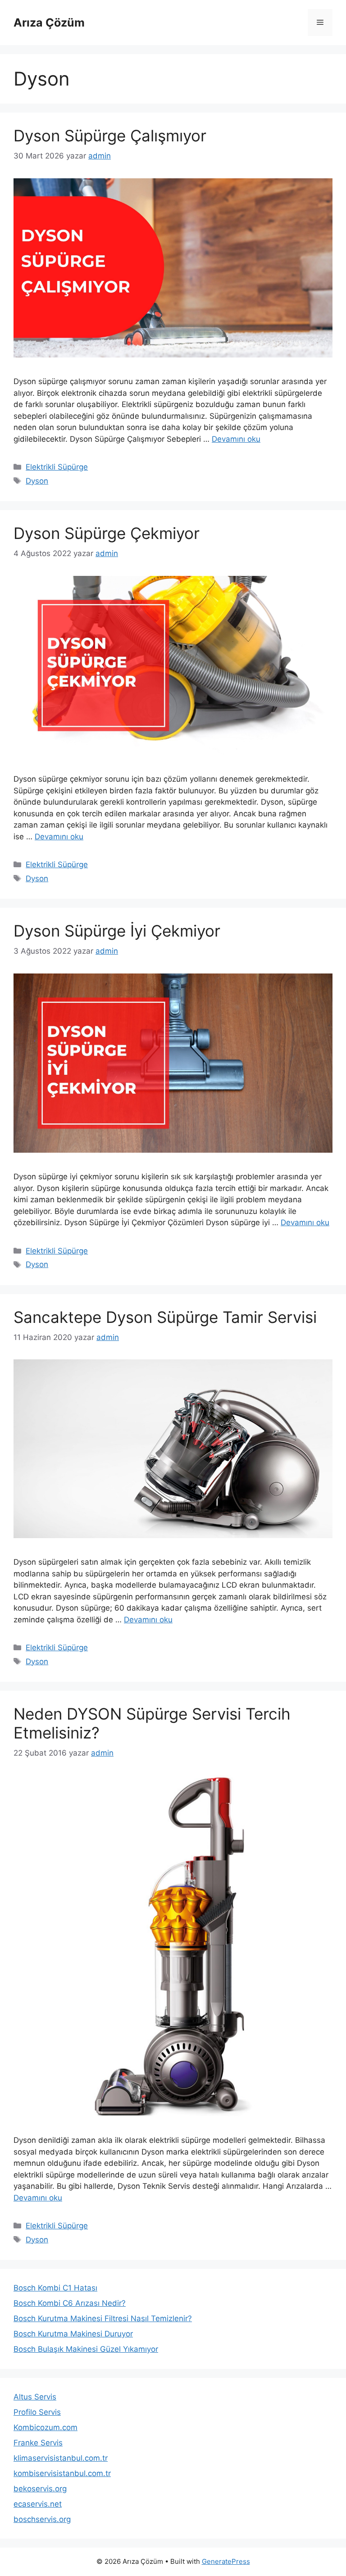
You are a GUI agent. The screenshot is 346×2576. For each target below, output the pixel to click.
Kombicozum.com (46, 2427)
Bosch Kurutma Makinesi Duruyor (73, 2334)
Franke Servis (38, 2443)
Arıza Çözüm (49, 23)
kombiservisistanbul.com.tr (62, 2473)
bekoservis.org (40, 2489)
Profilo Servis (37, 2412)
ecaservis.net (38, 2504)
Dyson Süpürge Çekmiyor (107, 533)
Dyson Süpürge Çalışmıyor (110, 136)
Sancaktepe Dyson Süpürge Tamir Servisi (165, 1317)
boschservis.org (42, 2519)
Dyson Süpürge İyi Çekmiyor (117, 931)
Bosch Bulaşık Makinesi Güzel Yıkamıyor (86, 2349)
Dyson (37, 481)
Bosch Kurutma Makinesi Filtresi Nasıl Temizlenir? (103, 2318)
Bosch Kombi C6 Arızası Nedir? (70, 2303)
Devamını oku (236, 439)
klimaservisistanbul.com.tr (61, 2458)
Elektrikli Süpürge (57, 467)
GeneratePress (226, 2561)
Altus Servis (35, 2397)
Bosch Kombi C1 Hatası (55, 2288)
